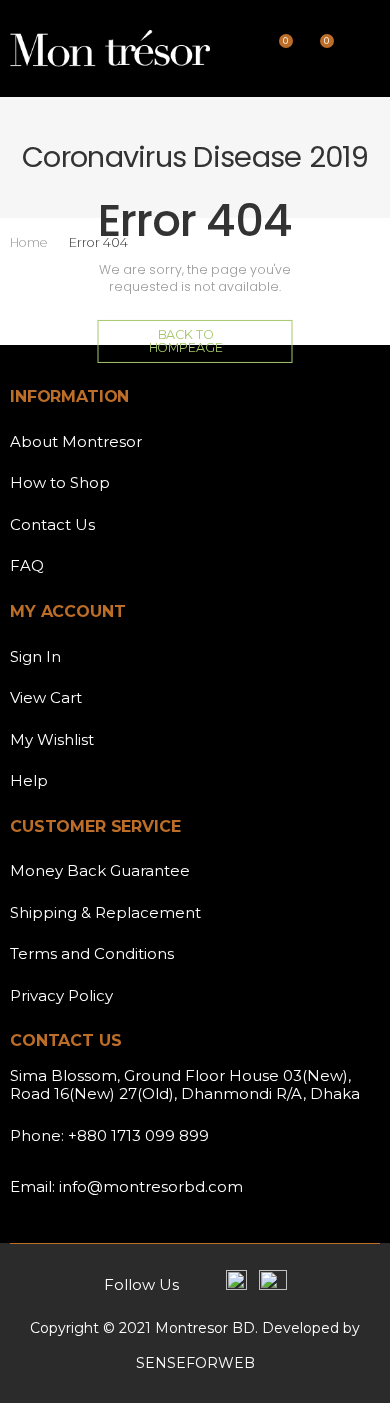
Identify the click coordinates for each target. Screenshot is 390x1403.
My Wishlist (52, 739)
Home (28, 242)
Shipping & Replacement (105, 912)
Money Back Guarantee (100, 870)
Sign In (35, 656)
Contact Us (52, 524)
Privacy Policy (61, 995)
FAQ (27, 565)
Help (29, 780)
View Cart (46, 697)
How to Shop (60, 482)
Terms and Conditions (92, 953)
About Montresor (76, 441)
